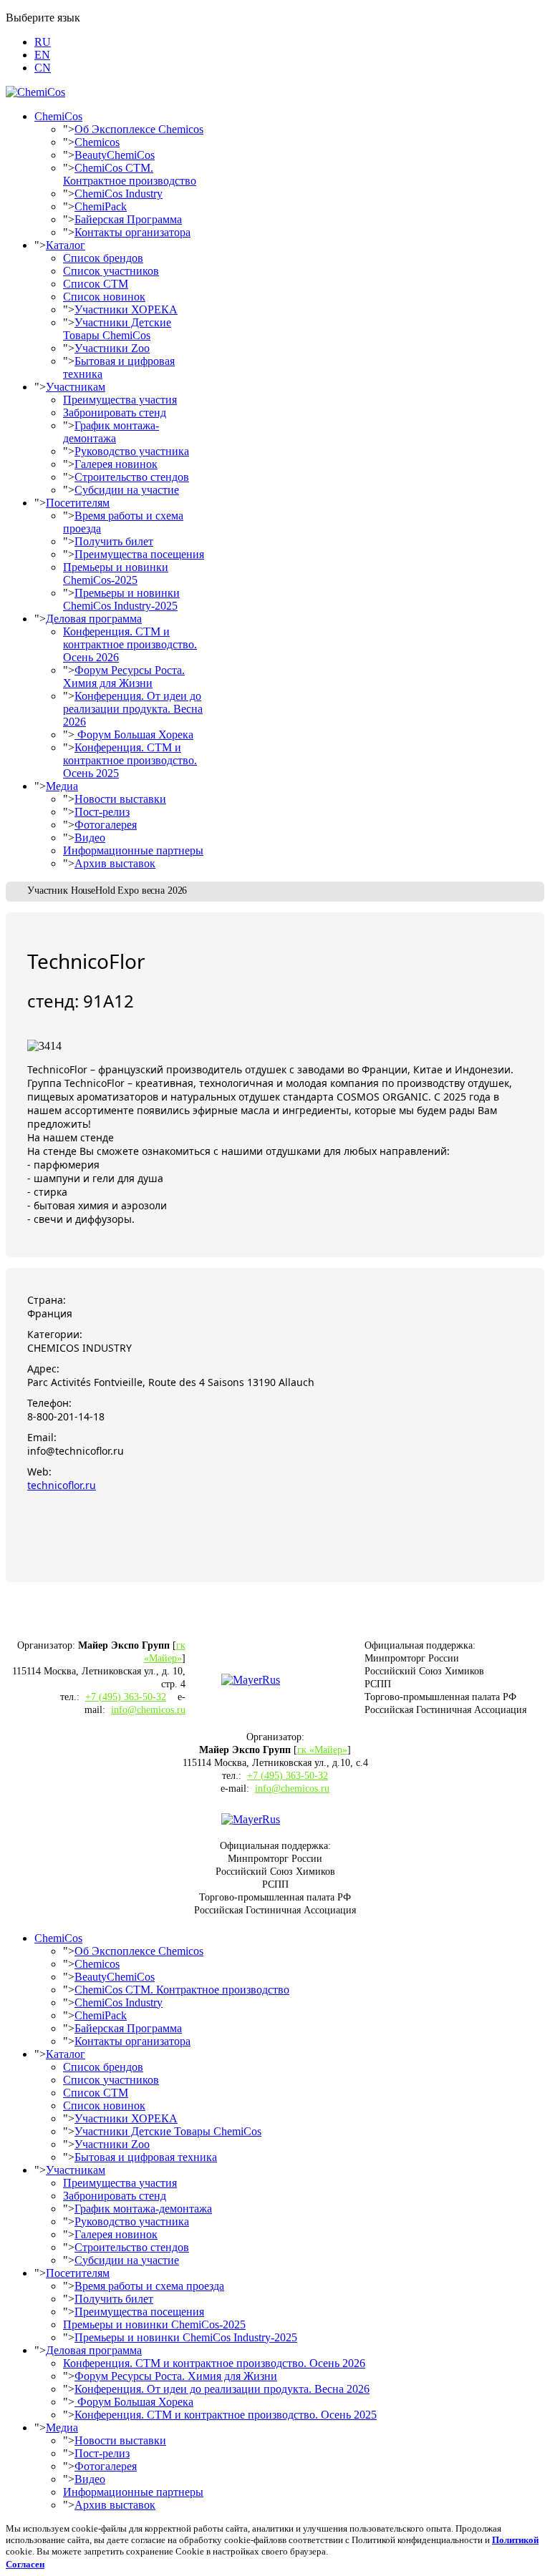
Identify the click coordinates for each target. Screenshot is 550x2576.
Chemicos (97, 142)
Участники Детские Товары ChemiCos (117, 329)
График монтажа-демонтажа (111, 432)
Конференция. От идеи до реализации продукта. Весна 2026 (133, 709)
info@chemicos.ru (148, 1710)
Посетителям (78, 503)
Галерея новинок (116, 464)
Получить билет (114, 541)
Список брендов (103, 258)
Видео (90, 838)
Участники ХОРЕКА (126, 309)
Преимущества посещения (139, 554)
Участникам (76, 387)
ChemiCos (58, 116)
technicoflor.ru (62, 1485)
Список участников (111, 271)
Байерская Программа (128, 219)
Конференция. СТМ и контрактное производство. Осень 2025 (130, 760)
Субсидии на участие (127, 490)
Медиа (62, 786)
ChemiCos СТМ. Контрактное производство (130, 174)
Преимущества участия (120, 400)
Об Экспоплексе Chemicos (139, 129)
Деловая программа (94, 619)
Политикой (515, 2540)
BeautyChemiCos (115, 155)
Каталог (66, 245)
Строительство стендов (132, 477)
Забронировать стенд (115, 413)
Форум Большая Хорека (134, 735)
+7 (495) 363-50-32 (126, 1697)
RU (43, 42)
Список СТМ (96, 284)
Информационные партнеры (133, 850)
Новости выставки (120, 799)
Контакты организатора (132, 232)
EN (42, 55)
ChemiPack (101, 206)
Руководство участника (132, 451)
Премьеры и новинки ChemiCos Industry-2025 (121, 599)
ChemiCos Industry (119, 194)
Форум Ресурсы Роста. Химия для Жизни (124, 677)
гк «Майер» (322, 1750)
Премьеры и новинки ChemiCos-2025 (116, 574)
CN (43, 68)
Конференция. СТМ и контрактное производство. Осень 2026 (130, 644)
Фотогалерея (106, 825)
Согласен (25, 2564)
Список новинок (104, 297)
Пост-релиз (102, 812)
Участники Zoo (112, 348)
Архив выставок (115, 863)
